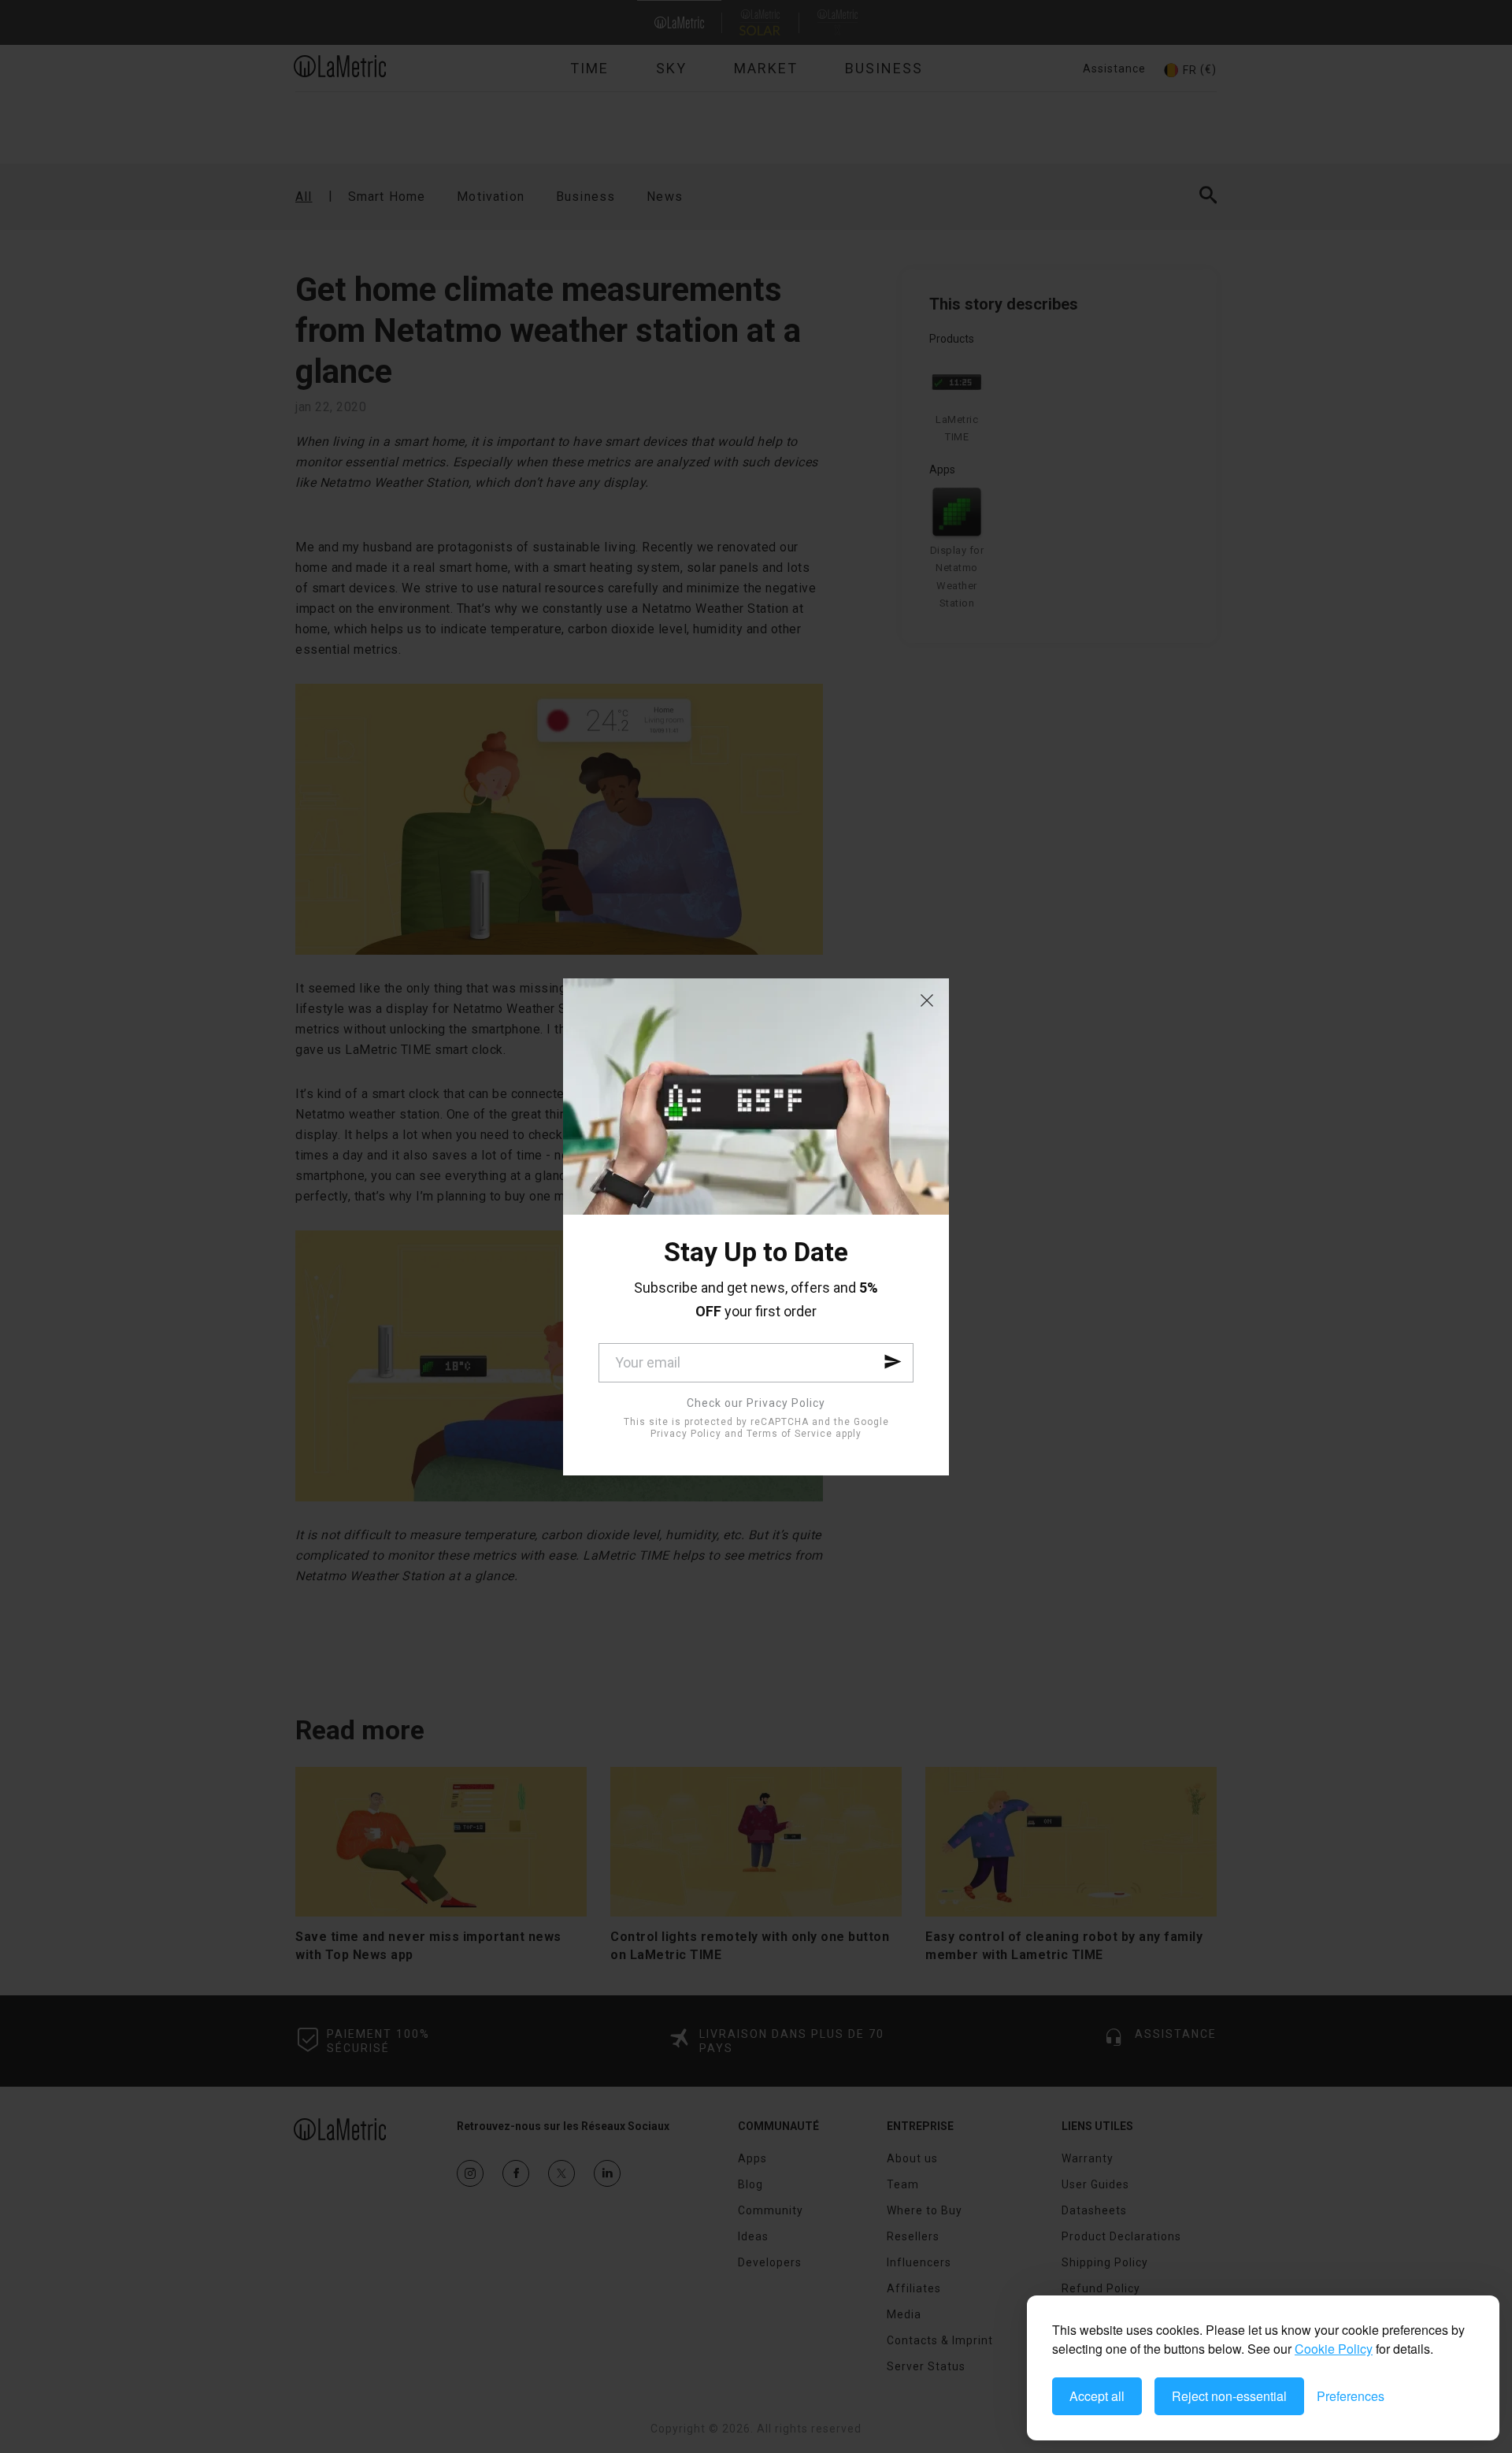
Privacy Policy (686, 1434)
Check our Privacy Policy (756, 1403)
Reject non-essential (1229, 2396)
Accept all (1097, 2396)
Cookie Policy (1334, 2349)
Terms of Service (789, 1434)
